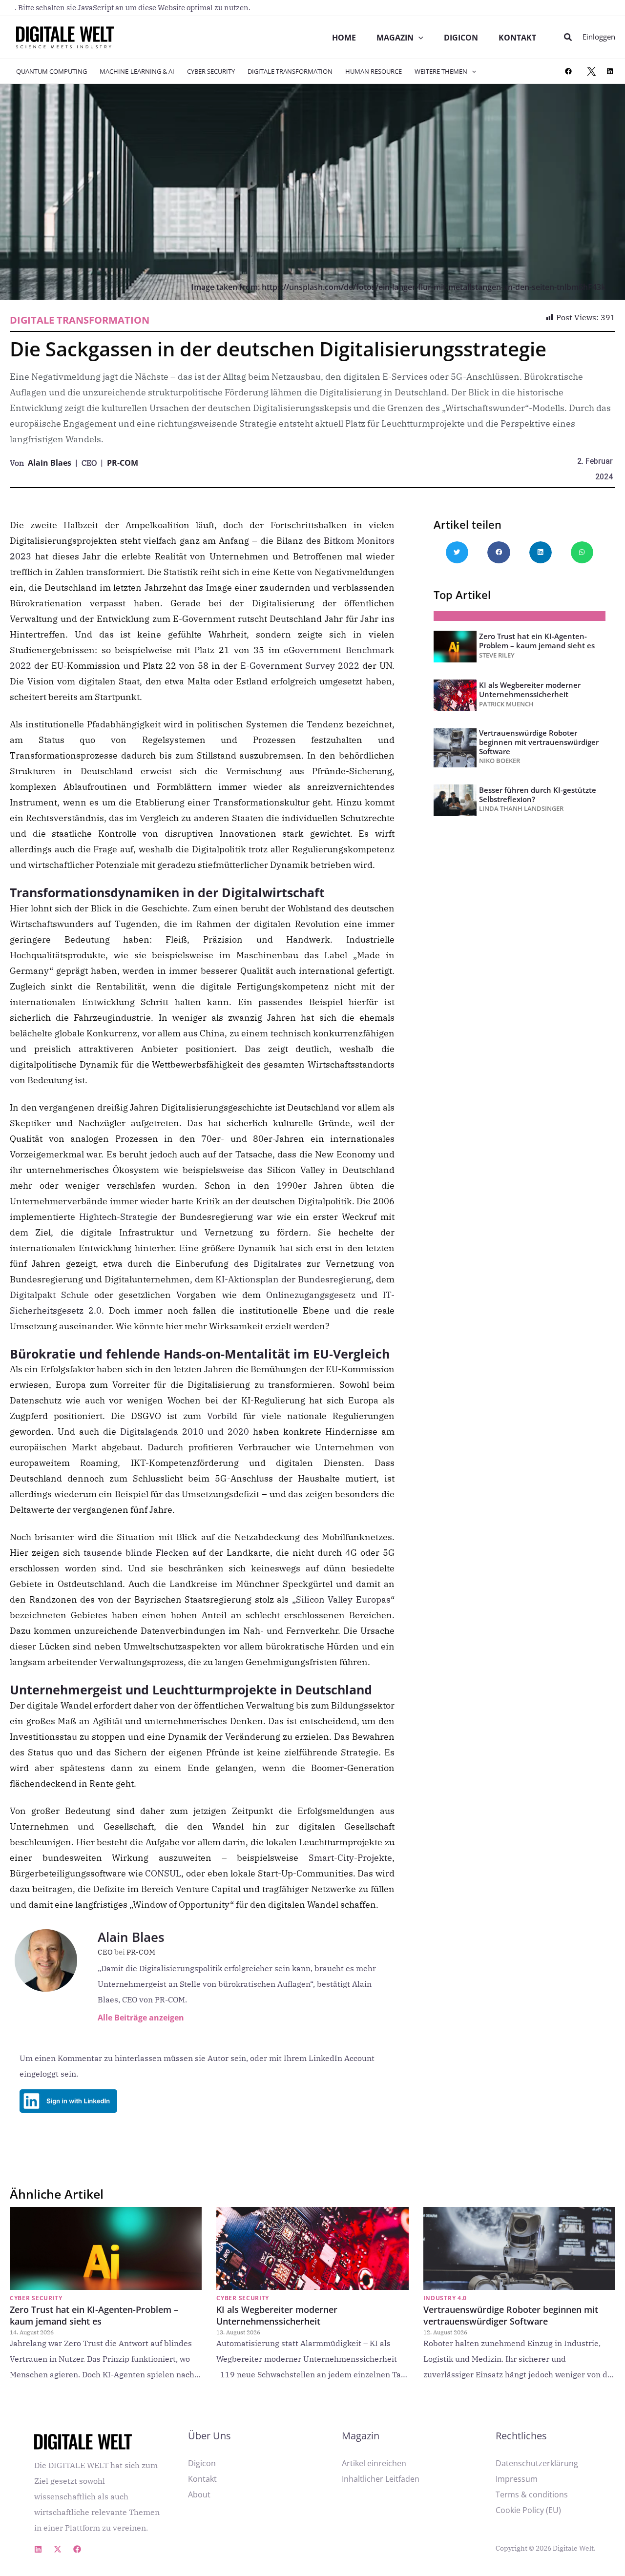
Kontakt (517, 38)
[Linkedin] (38, 2549)
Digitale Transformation (290, 71)
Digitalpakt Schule (49, 1295)
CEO (111, 1952)
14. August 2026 (32, 2332)
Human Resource (374, 71)
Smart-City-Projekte (350, 1858)
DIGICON (461, 38)
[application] (418, 38)
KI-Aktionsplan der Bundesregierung (293, 1279)
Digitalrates (278, 1264)
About (199, 2494)
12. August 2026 (445, 2332)
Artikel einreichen (374, 2463)
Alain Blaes (50, 463)
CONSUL (163, 1873)
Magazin (395, 38)
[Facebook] (568, 71)
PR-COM (123, 463)
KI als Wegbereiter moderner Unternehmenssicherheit (530, 690)
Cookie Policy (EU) (528, 2510)
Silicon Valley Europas (343, 1599)
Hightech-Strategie (118, 1217)
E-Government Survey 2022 (300, 666)
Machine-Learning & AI (137, 71)
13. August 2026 (238, 2332)
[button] (568, 38)
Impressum (517, 2479)
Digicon (202, 2463)
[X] (591, 71)
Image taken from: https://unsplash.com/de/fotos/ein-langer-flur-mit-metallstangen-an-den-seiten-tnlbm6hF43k (398, 287)
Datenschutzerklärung (537, 2463)
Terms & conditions (532, 2494)
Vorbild (222, 1416)
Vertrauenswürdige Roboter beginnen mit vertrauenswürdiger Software (539, 742)
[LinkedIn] (610, 71)
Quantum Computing (52, 71)
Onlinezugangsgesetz (311, 1295)
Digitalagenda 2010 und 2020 (185, 1432)
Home (344, 38)
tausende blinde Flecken (136, 1553)
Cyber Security (211, 71)
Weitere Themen (441, 71)
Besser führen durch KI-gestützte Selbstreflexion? (538, 794)
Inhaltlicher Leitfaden (381, 2479)
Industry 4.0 (445, 2298)
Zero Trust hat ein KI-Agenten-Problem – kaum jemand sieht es (537, 641)
